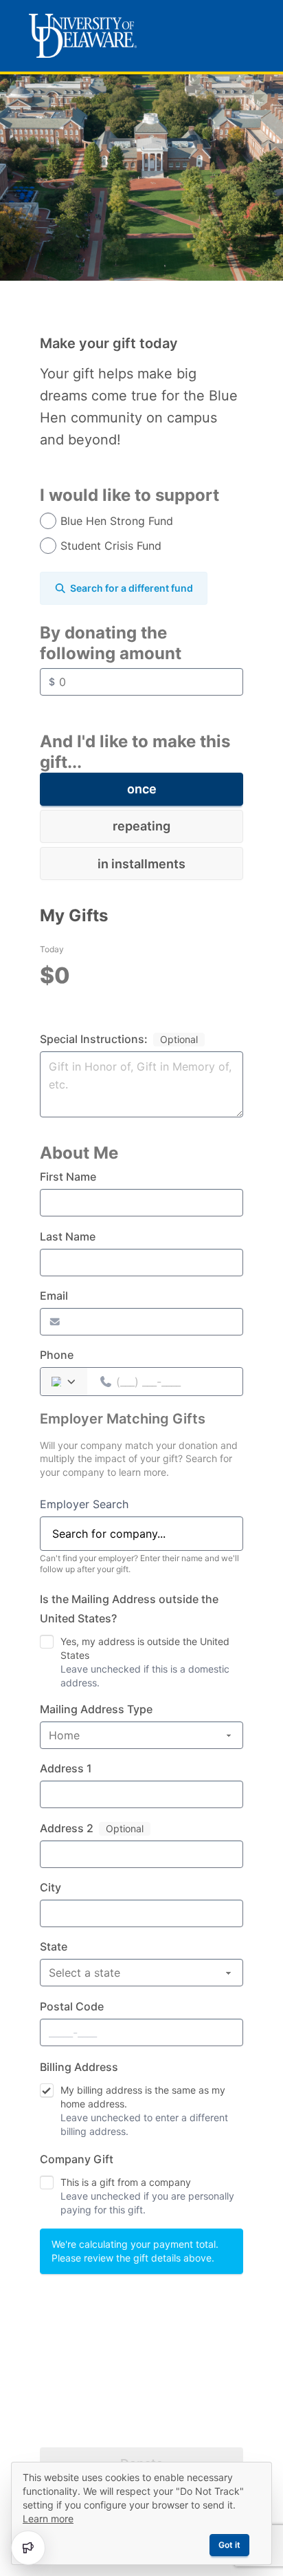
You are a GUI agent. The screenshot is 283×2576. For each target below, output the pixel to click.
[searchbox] (141, 1534)
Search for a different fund (132, 588)
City (50, 1887)
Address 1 (66, 1768)
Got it (229, 2545)
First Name (68, 1177)
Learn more (48, 2519)
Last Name (68, 1236)
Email (54, 1296)
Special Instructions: (94, 1039)
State (54, 1946)
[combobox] (141, 1534)
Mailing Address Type (96, 1709)
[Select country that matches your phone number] (65, 1382)
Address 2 (67, 1828)
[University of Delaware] (83, 36)
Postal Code (72, 2006)
